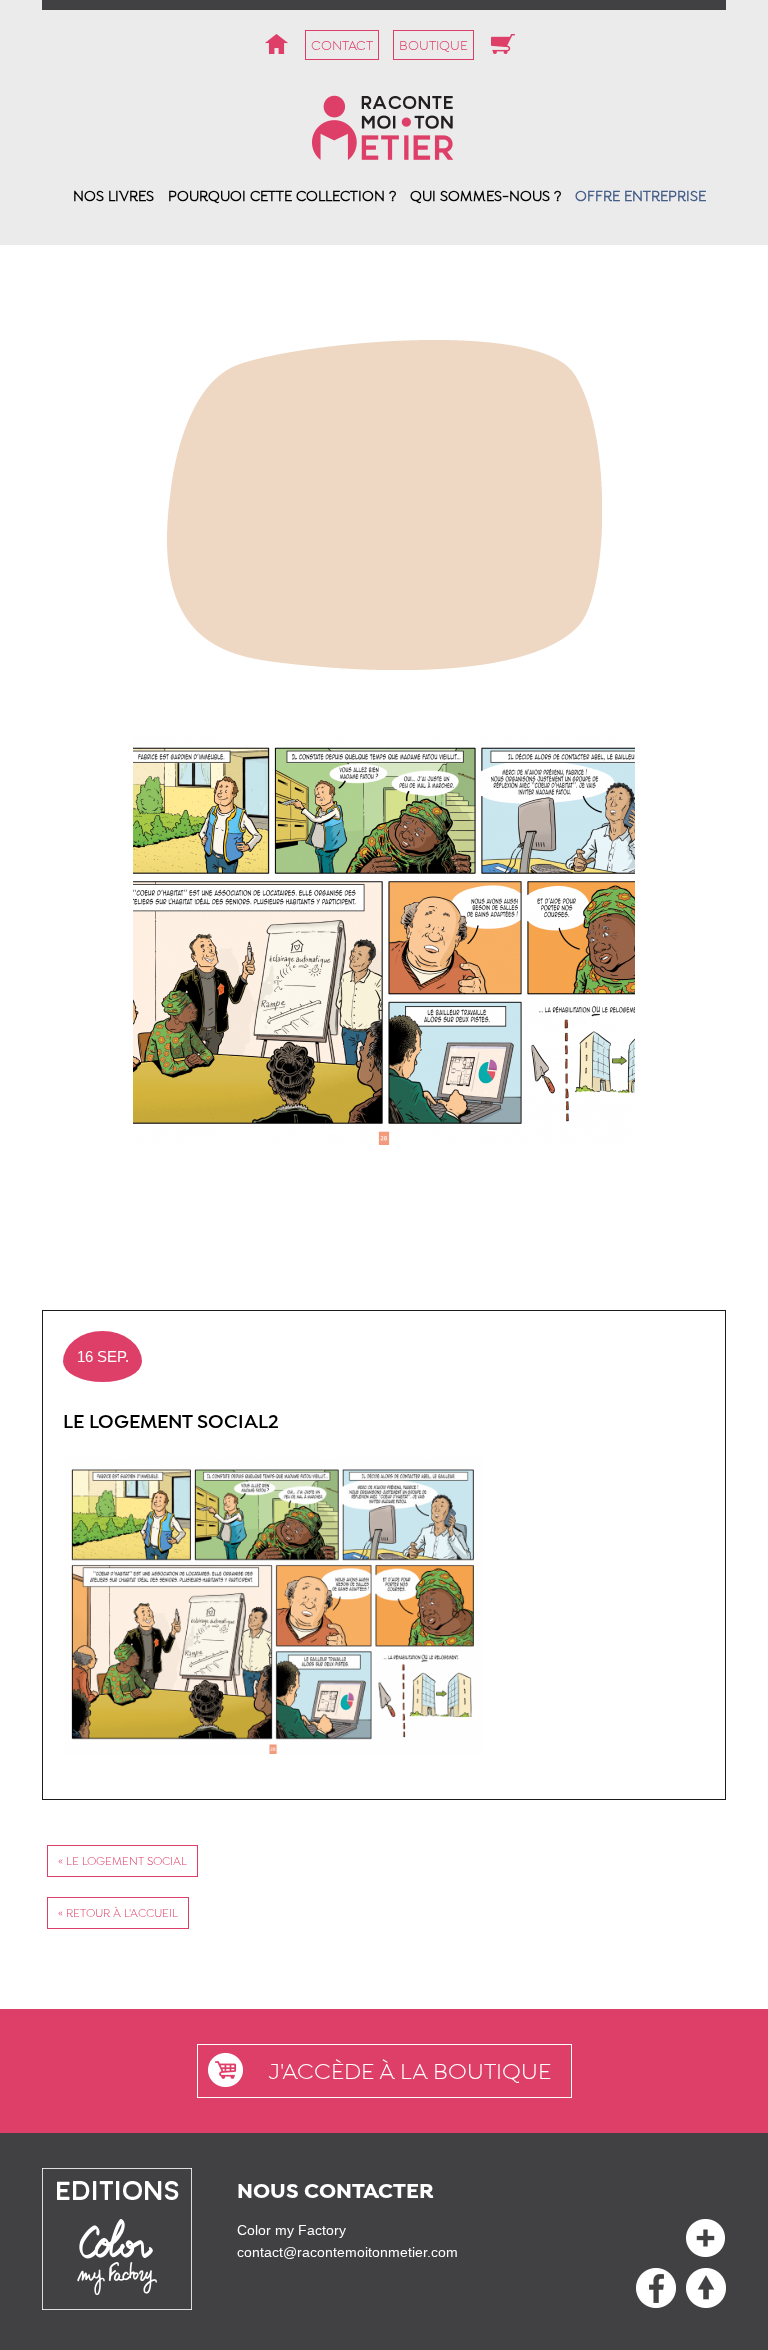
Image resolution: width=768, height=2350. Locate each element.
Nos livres (113, 196)
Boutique (433, 45)
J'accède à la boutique (409, 2071)
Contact (342, 45)
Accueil (276, 45)
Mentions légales (706, 2238)
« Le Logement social (122, 1861)
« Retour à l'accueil (118, 1913)
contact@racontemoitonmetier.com (347, 2252)
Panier (503, 45)
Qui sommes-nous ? (485, 196)
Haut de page (656, 2288)
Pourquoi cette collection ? (282, 196)
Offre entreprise (640, 196)
